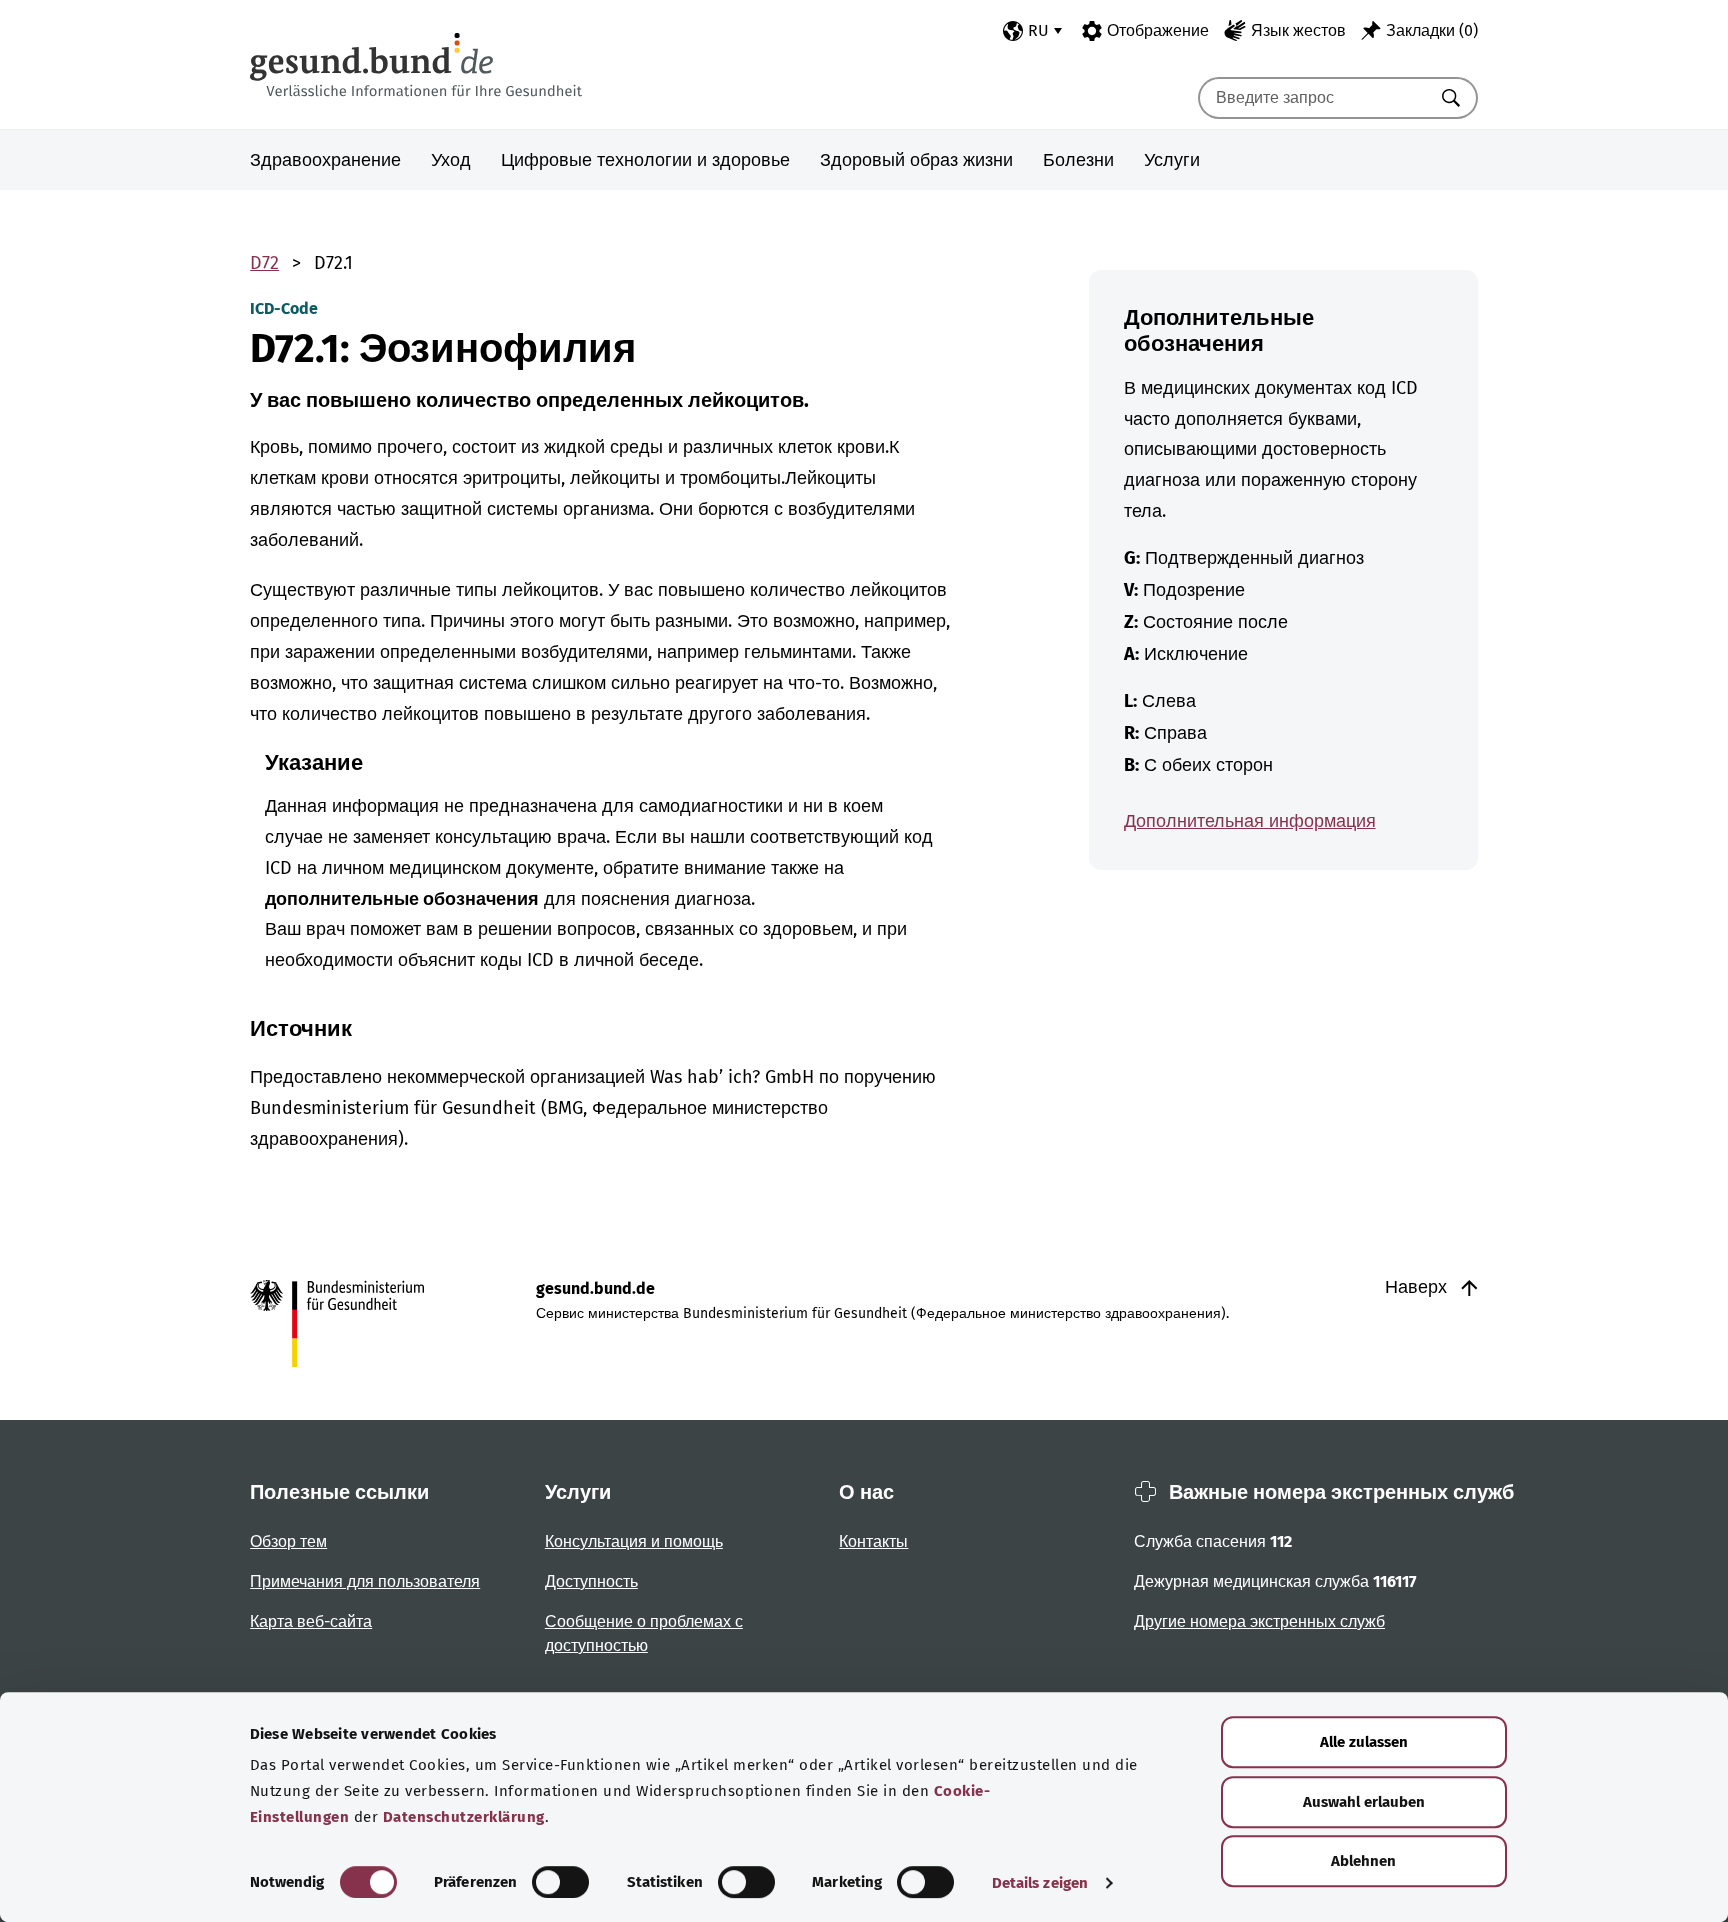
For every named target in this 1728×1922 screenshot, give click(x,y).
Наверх (1418, 1287)
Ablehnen (1363, 1861)
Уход (451, 160)
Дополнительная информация (1250, 821)
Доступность (591, 1581)
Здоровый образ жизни (916, 160)
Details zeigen (1040, 1883)
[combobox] (1313, 98)
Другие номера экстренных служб (1259, 1621)
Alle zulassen (1364, 1742)
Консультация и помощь (634, 1541)
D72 (264, 263)
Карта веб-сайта (311, 1621)
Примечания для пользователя (365, 1581)
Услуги (1172, 160)
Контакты (873, 1541)
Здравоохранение (325, 160)
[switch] (560, 1882)
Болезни (1078, 160)
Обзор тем (288, 1541)
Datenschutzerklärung (464, 1817)
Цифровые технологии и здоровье (645, 160)
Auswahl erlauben (1364, 1802)
